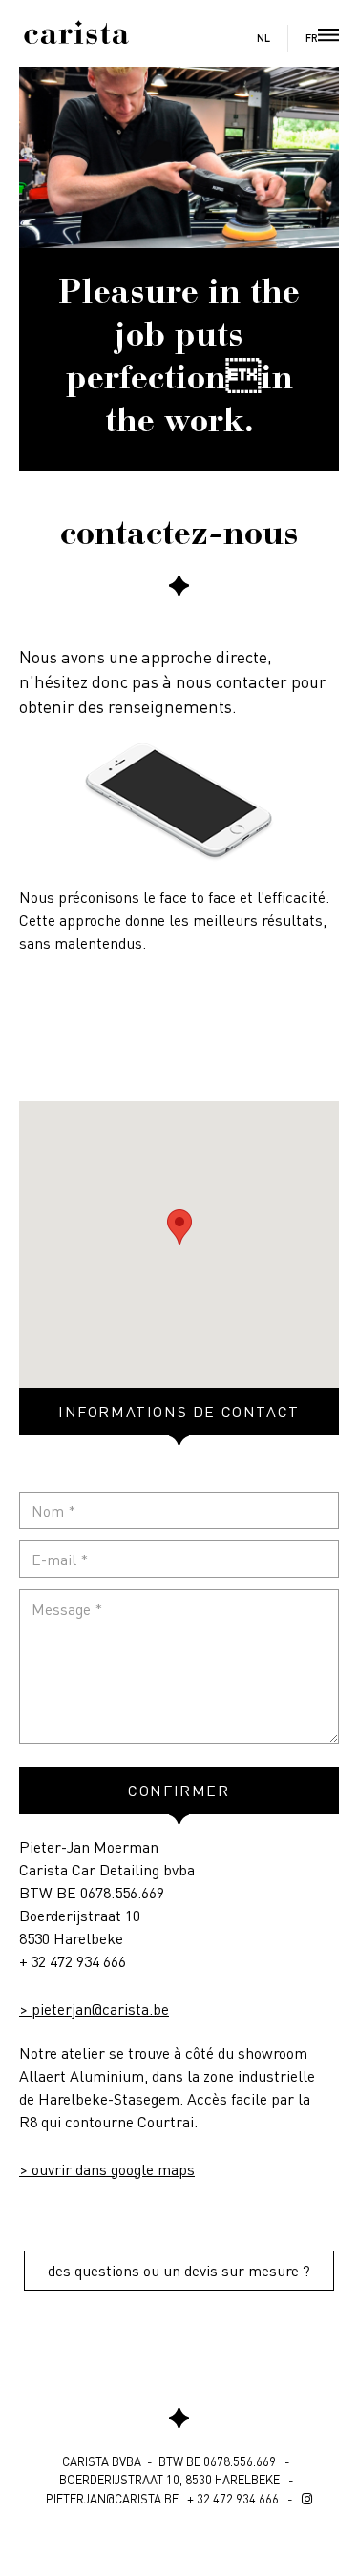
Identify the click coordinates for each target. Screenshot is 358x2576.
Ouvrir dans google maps (113, 2169)
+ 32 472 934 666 (73, 1961)
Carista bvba (102, 2461)
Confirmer (179, 1790)
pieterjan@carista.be (100, 2009)
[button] (179, 1227)
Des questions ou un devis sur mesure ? (179, 2270)
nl (263, 39)
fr (312, 39)
